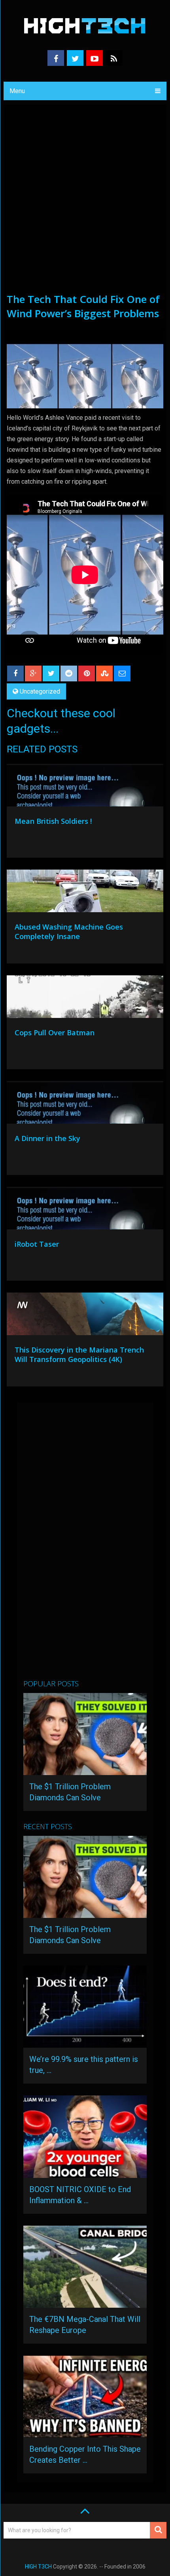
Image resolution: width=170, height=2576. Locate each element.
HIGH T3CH (38, 2567)
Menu (17, 91)
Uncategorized (40, 691)
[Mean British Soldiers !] (85, 787)
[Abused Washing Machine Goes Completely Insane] (85, 893)
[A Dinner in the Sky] (85, 1104)
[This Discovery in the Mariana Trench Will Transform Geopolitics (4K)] (85, 1316)
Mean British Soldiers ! (53, 821)
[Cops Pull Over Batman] (85, 999)
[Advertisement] (85, 203)
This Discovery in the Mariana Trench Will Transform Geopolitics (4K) (79, 1354)
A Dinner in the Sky (47, 1138)
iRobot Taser (37, 1244)
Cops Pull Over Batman (55, 1033)
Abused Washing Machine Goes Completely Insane (69, 932)
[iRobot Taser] (85, 1210)
